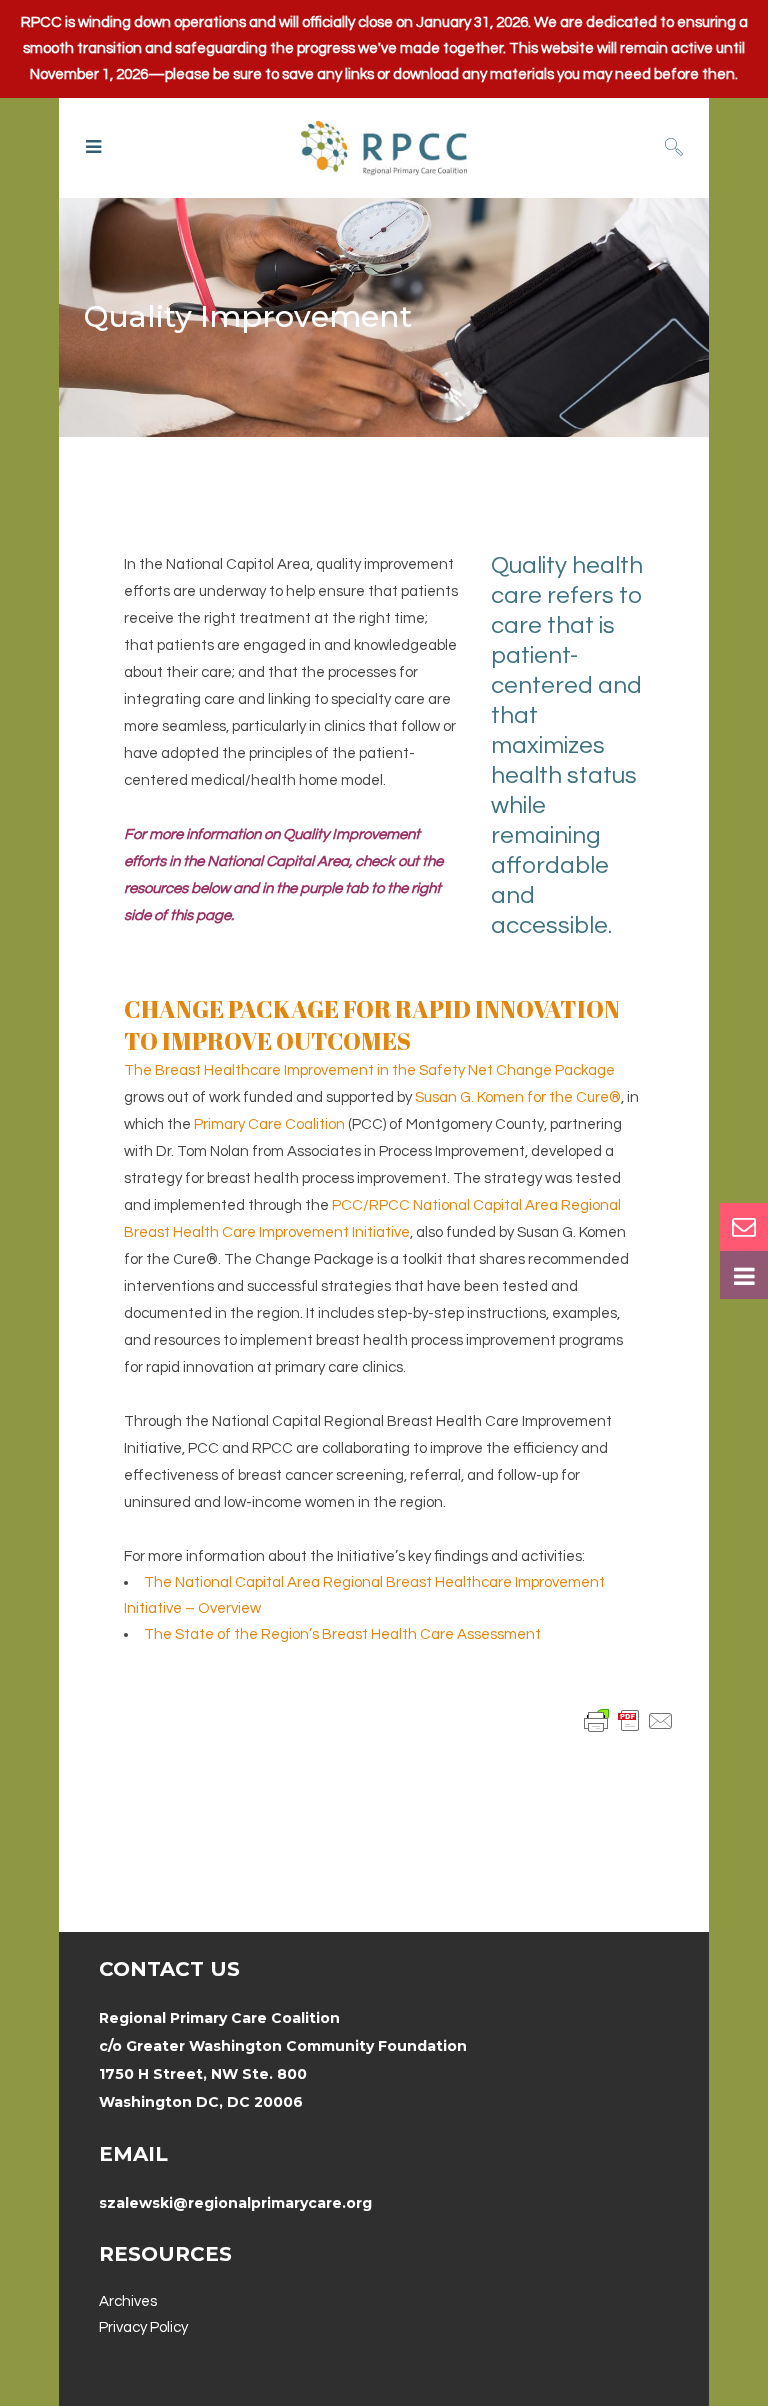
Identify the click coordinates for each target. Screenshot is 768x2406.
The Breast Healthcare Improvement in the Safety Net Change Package (369, 1070)
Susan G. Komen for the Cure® (518, 1097)
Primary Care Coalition (269, 1124)
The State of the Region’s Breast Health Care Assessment (342, 1634)
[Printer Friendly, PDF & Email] (629, 1720)
